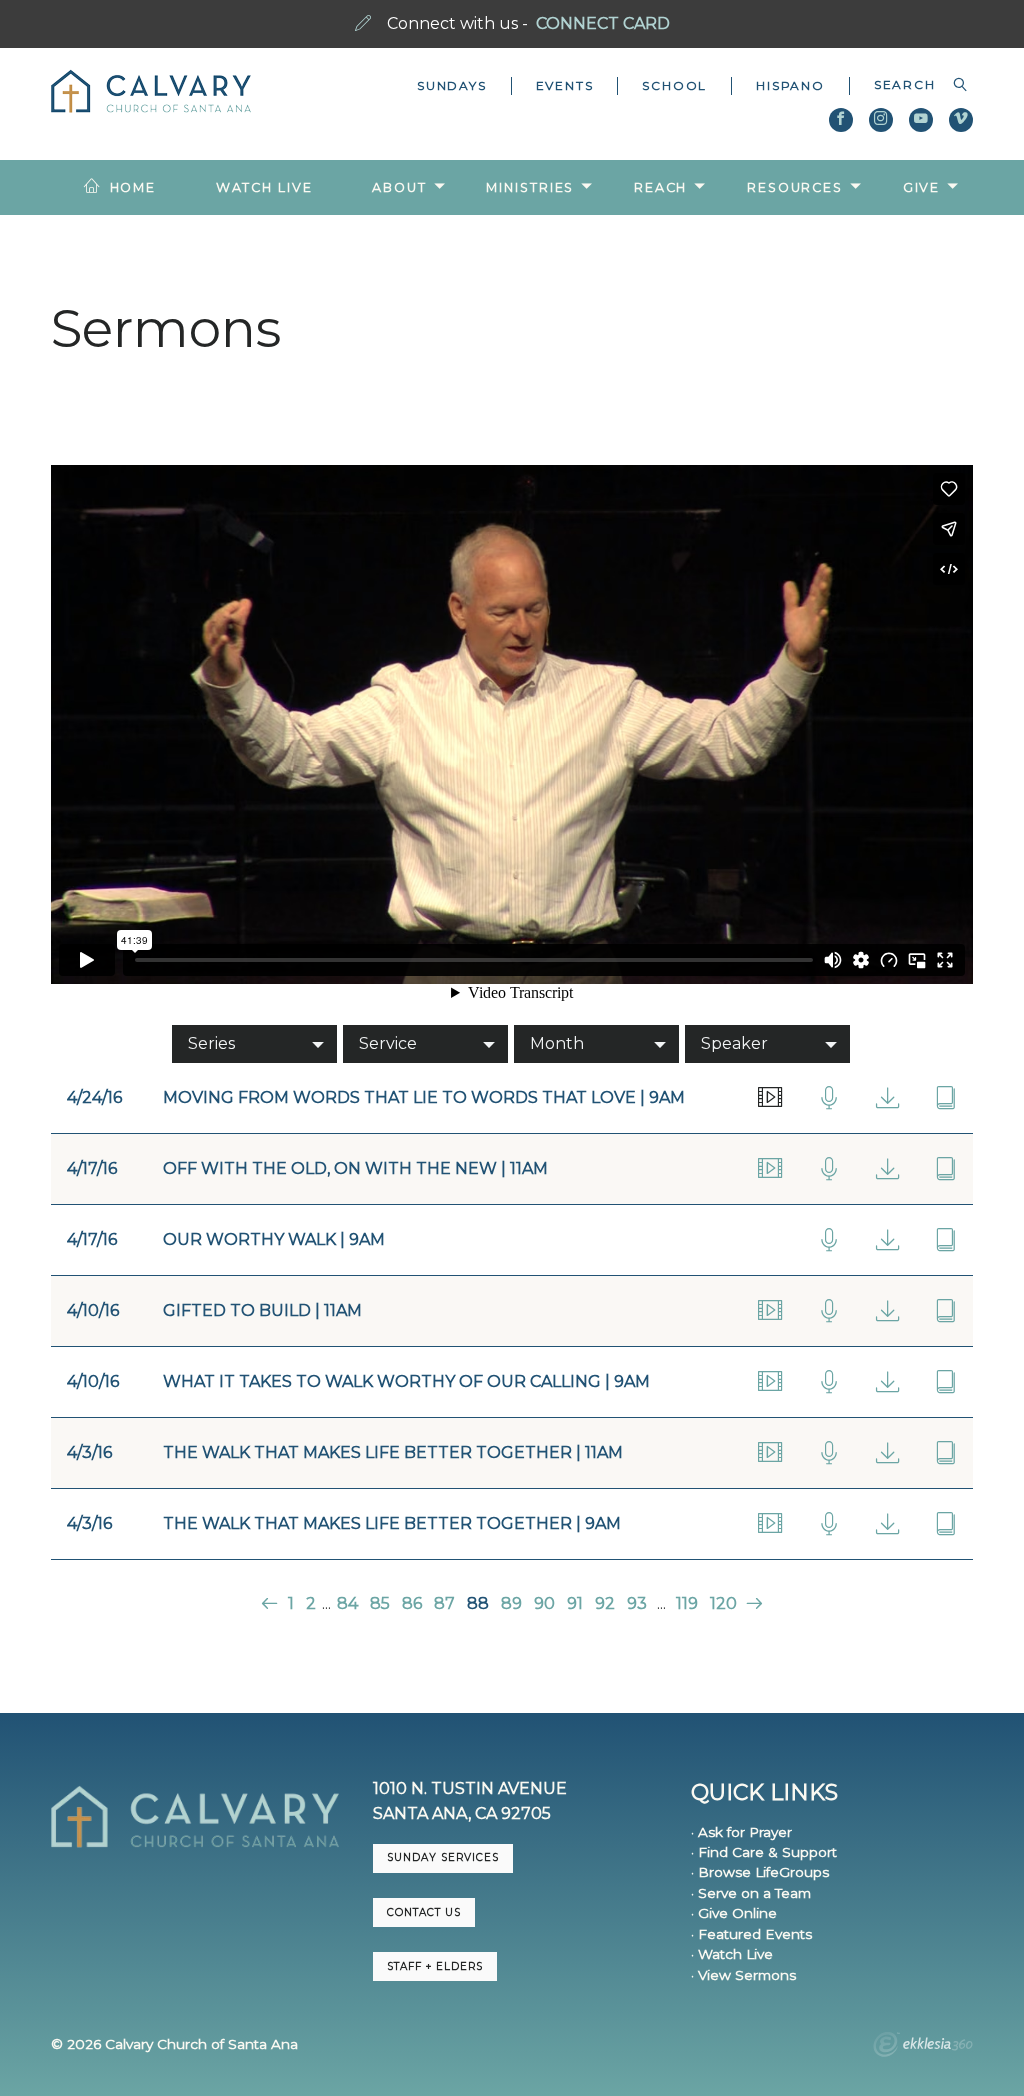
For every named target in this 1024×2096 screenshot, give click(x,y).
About (399, 187)
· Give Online (734, 1913)
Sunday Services (443, 1857)
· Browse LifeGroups (760, 1872)
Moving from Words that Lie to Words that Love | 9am (424, 1097)
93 (637, 1603)
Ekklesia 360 (923, 2047)
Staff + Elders (435, 1966)
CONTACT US (424, 1912)
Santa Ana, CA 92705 (462, 1813)
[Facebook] (841, 120)
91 (575, 1603)
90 (544, 1603)
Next (752, 1603)
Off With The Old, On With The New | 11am (355, 1168)
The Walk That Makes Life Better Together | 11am (393, 1452)
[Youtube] (921, 120)
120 (723, 1603)
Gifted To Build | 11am (262, 1310)
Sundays (452, 85)
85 (380, 1603)
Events (565, 85)
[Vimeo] (961, 120)
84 (347, 1603)
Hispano (790, 85)
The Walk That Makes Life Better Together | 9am (392, 1523)
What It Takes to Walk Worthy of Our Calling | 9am (406, 1381)
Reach (660, 187)
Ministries (530, 187)
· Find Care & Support (764, 1852)
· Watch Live (732, 1954)
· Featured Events (751, 1934)
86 (412, 1603)
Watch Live (264, 187)
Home (133, 187)
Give (922, 187)
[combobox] (911, 85)
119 (687, 1603)
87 (444, 1603)
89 (511, 1603)
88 (478, 1603)
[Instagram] (881, 120)
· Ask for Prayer (741, 1832)
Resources (795, 187)
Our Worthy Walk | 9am (274, 1239)
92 (605, 1603)
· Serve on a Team (751, 1893)
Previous (271, 1603)
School (674, 85)
